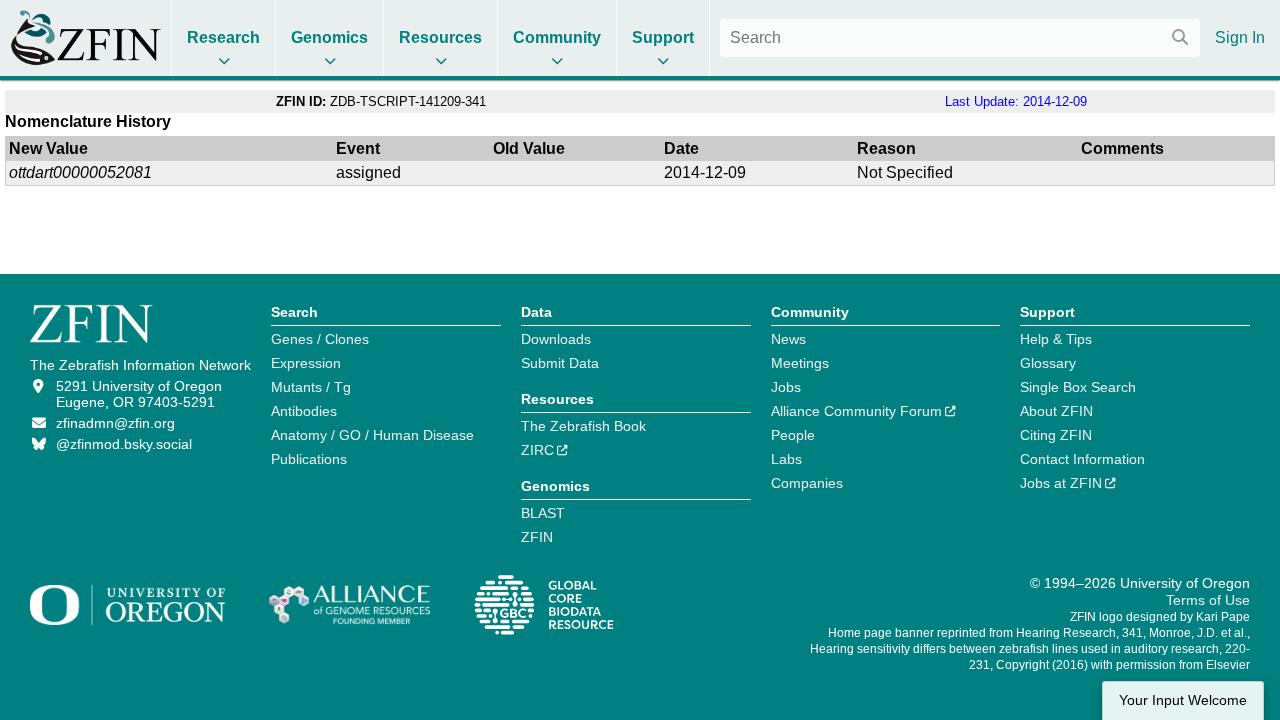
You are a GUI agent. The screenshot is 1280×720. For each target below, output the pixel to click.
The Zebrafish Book (583, 426)
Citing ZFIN (1056, 435)
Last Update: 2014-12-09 (1016, 101)
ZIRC (537, 450)
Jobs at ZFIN (1061, 483)
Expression (306, 363)
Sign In (1240, 37)
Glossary (1048, 363)
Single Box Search (1078, 387)
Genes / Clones (320, 339)
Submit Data (560, 363)
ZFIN (537, 537)
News (788, 339)
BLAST (543, 513)
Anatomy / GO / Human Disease (372, 435)
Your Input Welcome (1183, 700)
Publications (309, 459)
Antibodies (304, 411)
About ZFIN (1056, 411)
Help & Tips (1056, 339)
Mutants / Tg (311, 387)
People (793, 435)
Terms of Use (1208, 600)
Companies (807, 483)
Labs (786, 459)
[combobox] (960, 38)
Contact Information (1082, 459)
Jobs (786, 387)
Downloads (556, 339)
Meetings (800, 363)
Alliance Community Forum (856, 411)
